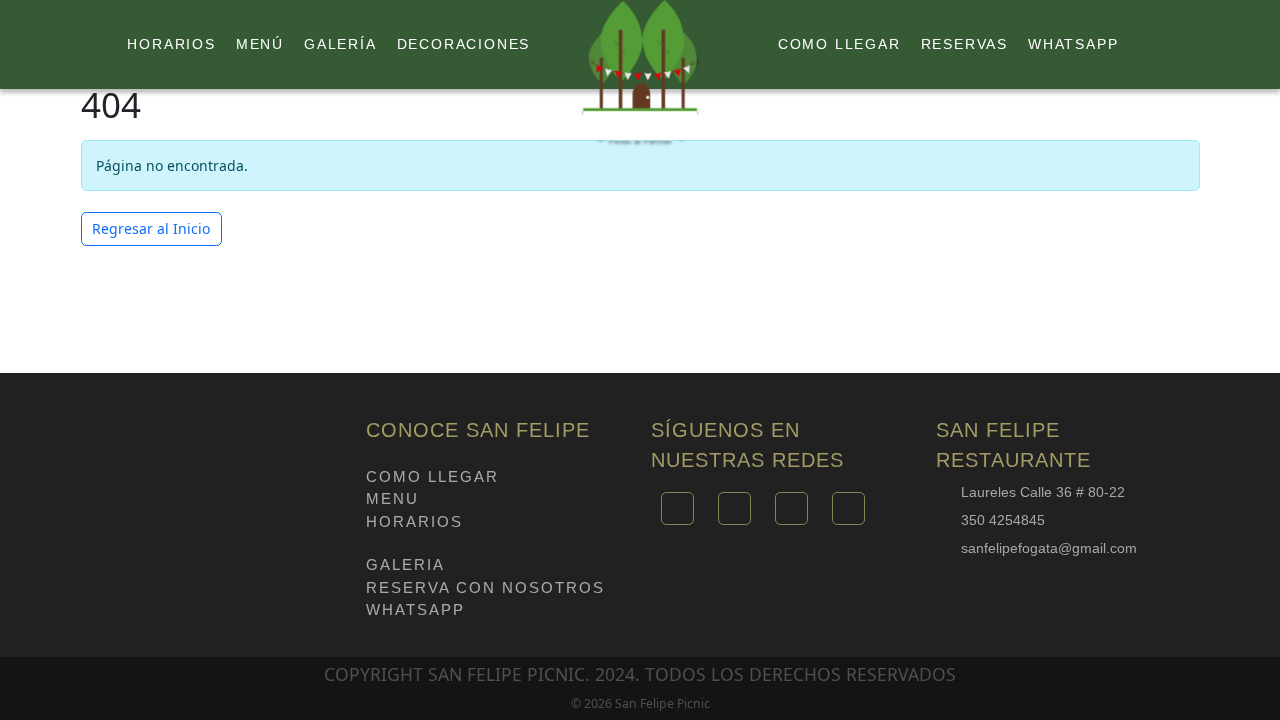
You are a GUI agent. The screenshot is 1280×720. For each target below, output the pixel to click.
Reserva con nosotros (485, 587)
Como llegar (839, 44)
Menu (392, 498)
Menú (260, 44)
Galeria (405, 564)
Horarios (171, 44)
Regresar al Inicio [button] (151, 228)
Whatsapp (1073, 44)
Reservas (964, 44)
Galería (340, 44)
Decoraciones (464, 44)
